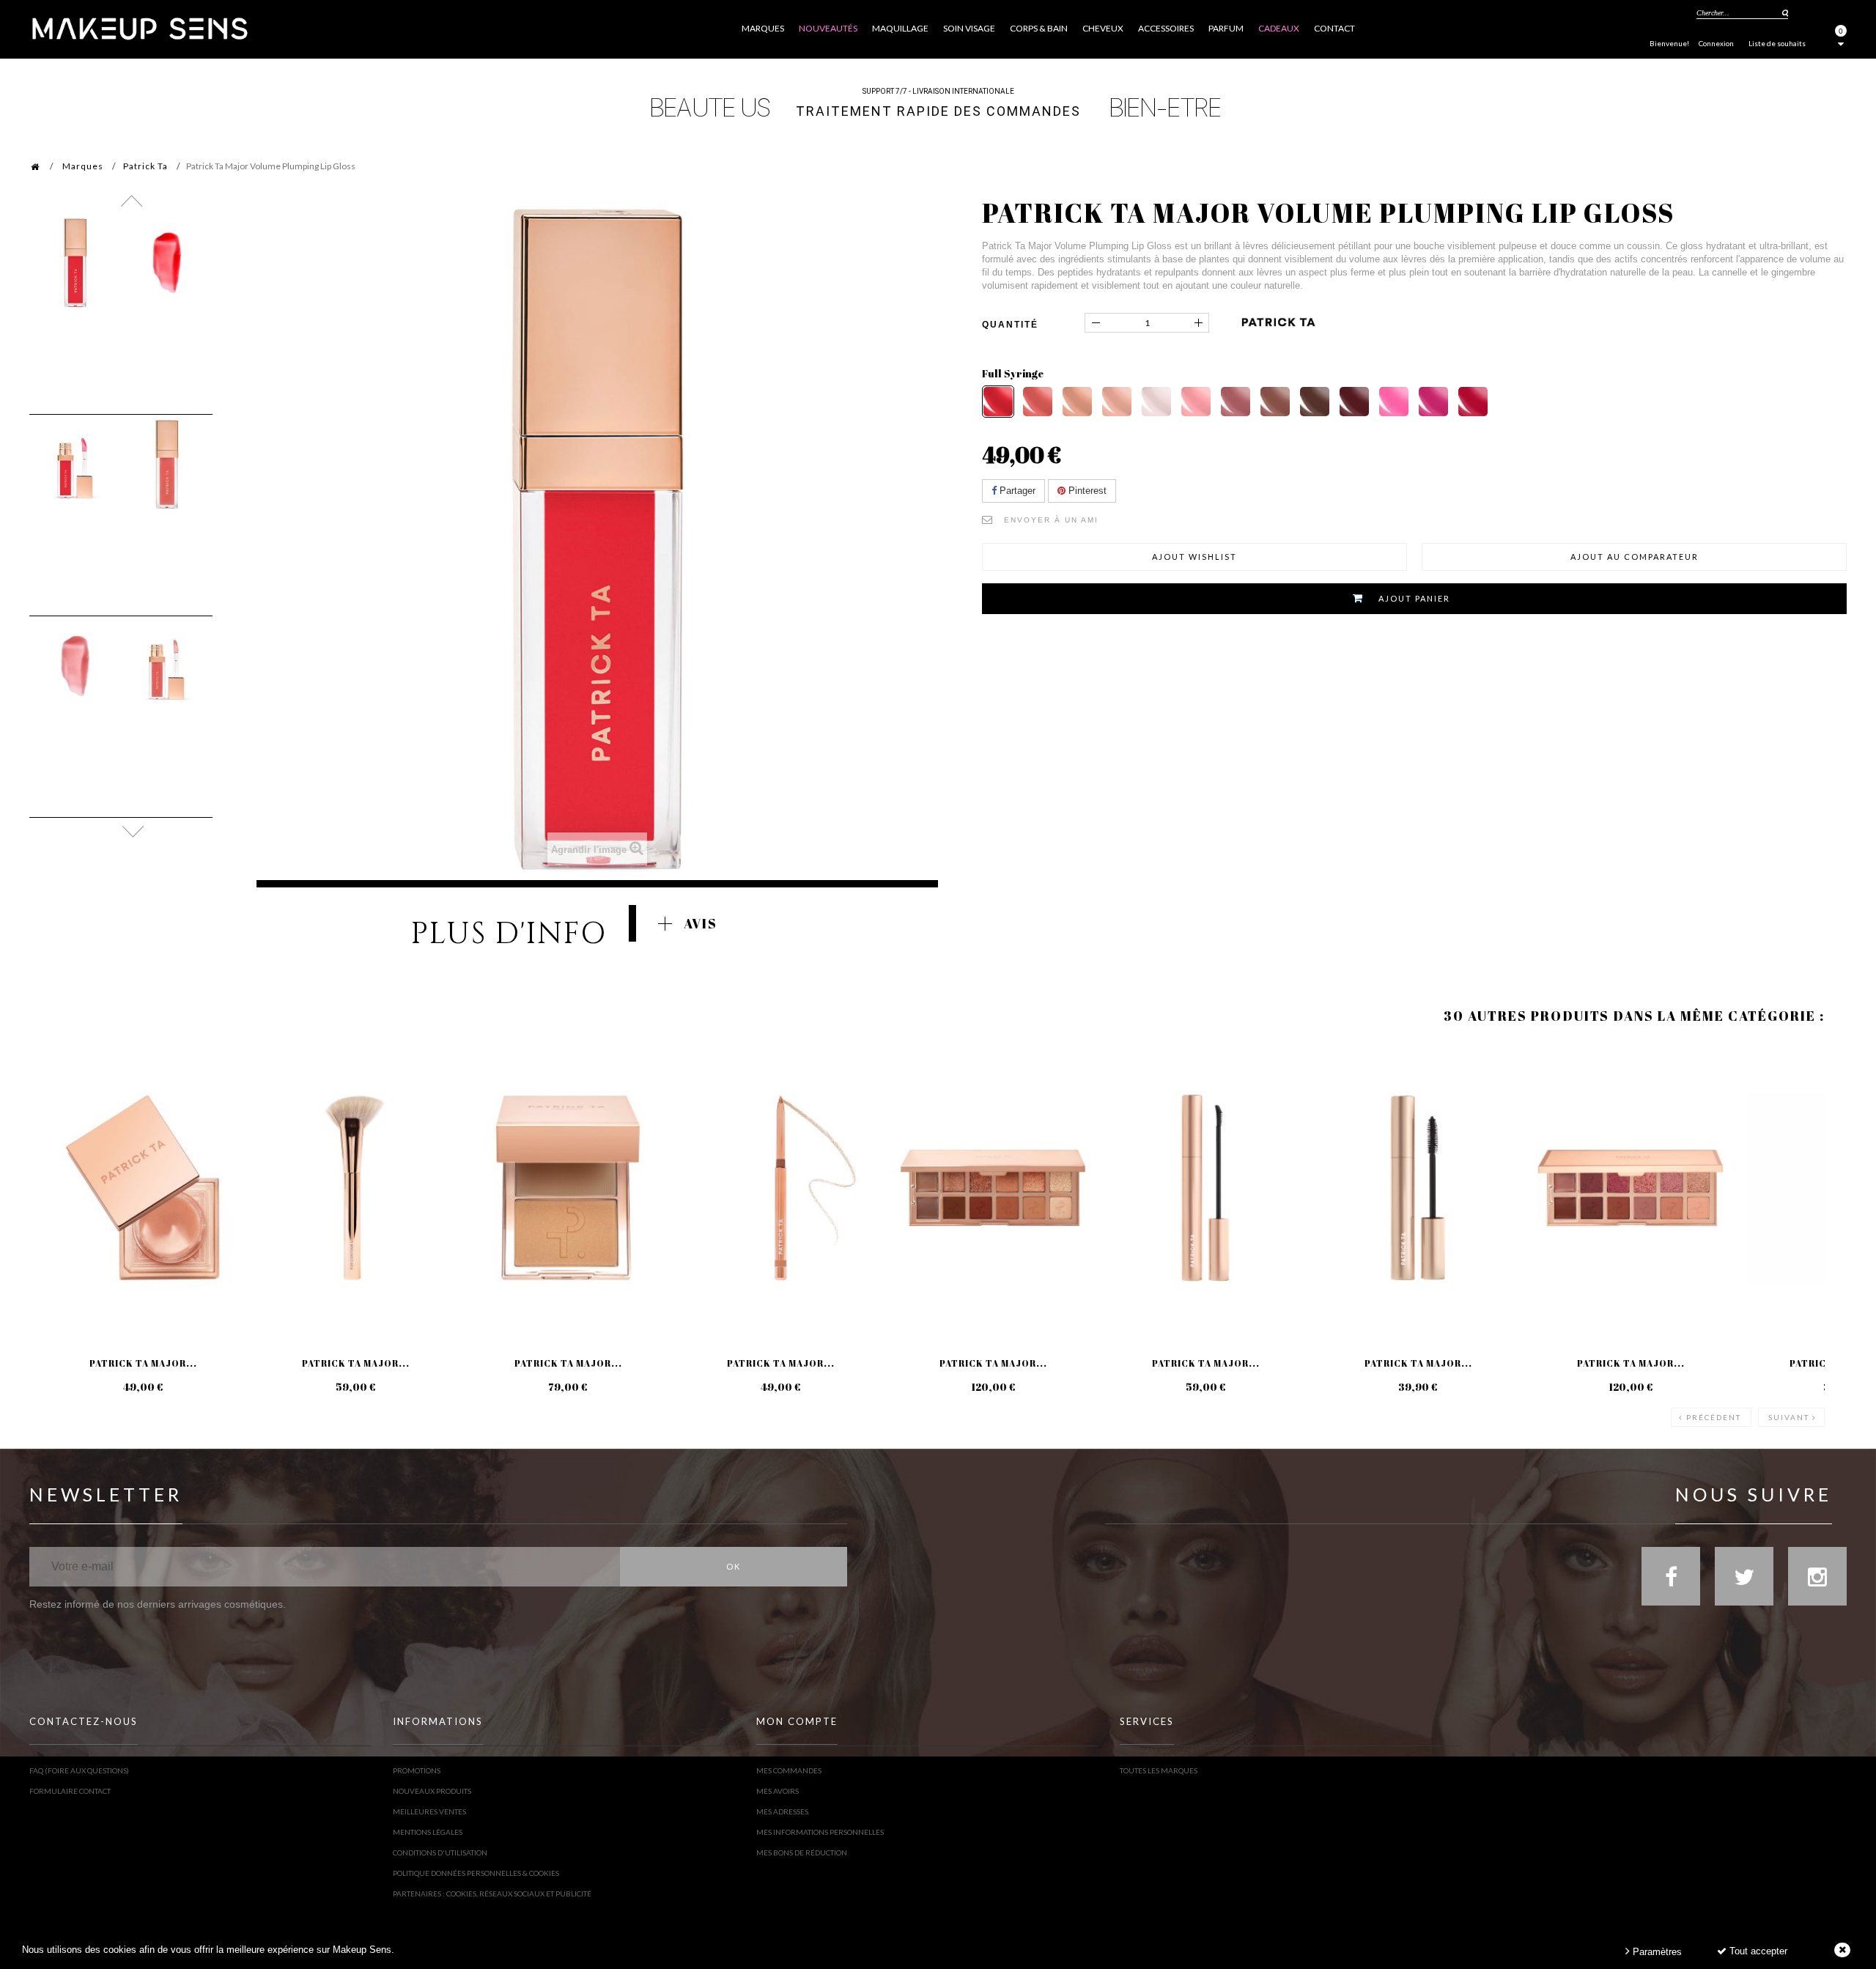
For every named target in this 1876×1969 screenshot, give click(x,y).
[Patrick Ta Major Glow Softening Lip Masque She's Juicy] (143, 1188)
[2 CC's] (1038, 402)
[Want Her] (1354, 402)
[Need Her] (1236, 402)
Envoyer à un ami (1051, 520)
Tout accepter (1757, 1951)
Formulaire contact (70, 1791)
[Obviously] (1275, 402)
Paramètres (1656, 1952)
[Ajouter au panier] (58, 1102)
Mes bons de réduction (802, 1852)
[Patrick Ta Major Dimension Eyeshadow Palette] (993, 1188)
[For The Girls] (1394, 402)
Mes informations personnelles (820, 1832)
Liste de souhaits (1777, 43)
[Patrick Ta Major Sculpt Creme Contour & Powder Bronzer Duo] (568, 1188)
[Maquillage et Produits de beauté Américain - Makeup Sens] (139, 27)
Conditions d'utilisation (440, 1852)
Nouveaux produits (432, 1791)
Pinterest (1086, 491)
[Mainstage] (1433, 402)
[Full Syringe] (998, 402)
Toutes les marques (1159, 1770)
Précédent (1714, 1417)
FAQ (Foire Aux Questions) (79, 1770)
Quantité (1010, 325)
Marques (83, 166)
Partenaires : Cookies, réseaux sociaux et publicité (492, 1894)
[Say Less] (1196, 402)
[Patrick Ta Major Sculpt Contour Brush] (355, 1188)
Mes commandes (789, 1770)
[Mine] (1315, 402)
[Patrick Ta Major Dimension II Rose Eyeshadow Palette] (1631, 1188)
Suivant (1789, 1417)
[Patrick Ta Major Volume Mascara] (1418, 1188)
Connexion (1716, 43)
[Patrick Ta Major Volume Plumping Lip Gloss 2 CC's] (167, 464)
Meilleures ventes (429, 1811)
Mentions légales (428, 1832)
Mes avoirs (778, 1791)
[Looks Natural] (1156, 402)
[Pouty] (1117, 402)
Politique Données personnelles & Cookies (476, 1873)
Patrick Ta (145, 166)
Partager (1016, 491)
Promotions (417, 1770)
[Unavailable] (1473, 402)
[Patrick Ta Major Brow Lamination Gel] (1205, 1188)
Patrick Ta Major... (143, 1363)
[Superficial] (1077, 402)
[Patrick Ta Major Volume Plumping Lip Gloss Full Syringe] (75, 263)
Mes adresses (782, 1811)
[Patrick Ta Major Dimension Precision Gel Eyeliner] (780, 1188)
